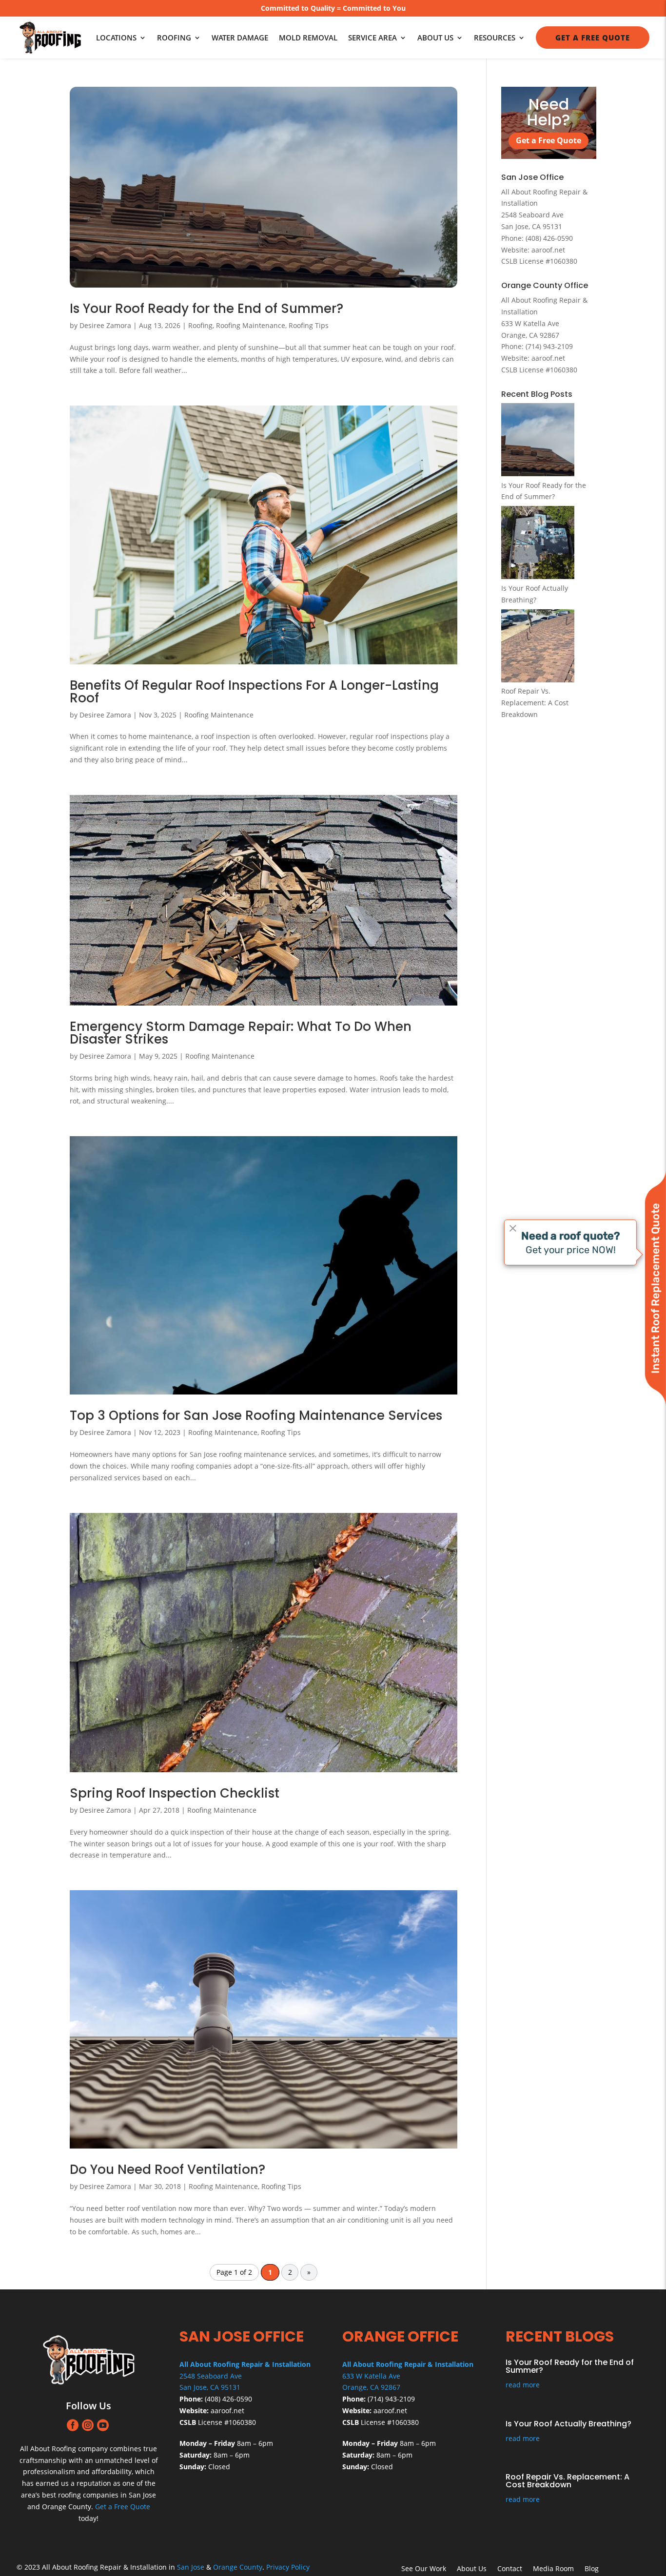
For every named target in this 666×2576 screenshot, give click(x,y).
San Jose (191, 2567)
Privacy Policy (288, 2567)
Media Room (553, 2569)
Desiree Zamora (105, 325)
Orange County (238, 2567)
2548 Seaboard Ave (211, 2376)
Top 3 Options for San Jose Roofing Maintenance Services (256, 1415)
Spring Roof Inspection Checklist (175, 1793)
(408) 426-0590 (549, 238)
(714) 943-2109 (549, 346)
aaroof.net (548, 250)
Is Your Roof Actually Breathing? (568, 2424)
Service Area (372, 38)
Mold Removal (308, 38)
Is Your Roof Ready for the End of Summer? (206, 309)
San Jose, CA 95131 (210, 2387)
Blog (592, 2569)
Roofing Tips (309, 325)
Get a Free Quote (548, 140)
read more (523, 2385)
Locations (116, 38)
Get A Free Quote (593, 38)
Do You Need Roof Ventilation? (167, 2169)
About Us (435, 38)
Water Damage (240, 38)
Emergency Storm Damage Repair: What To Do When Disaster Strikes (241, 1033)
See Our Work (424, 2569)
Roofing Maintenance (251, 325)
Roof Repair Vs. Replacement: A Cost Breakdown (535, 703)
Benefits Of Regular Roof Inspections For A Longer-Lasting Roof (254, 692)
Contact (510, 2569)
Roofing (174, 38)
